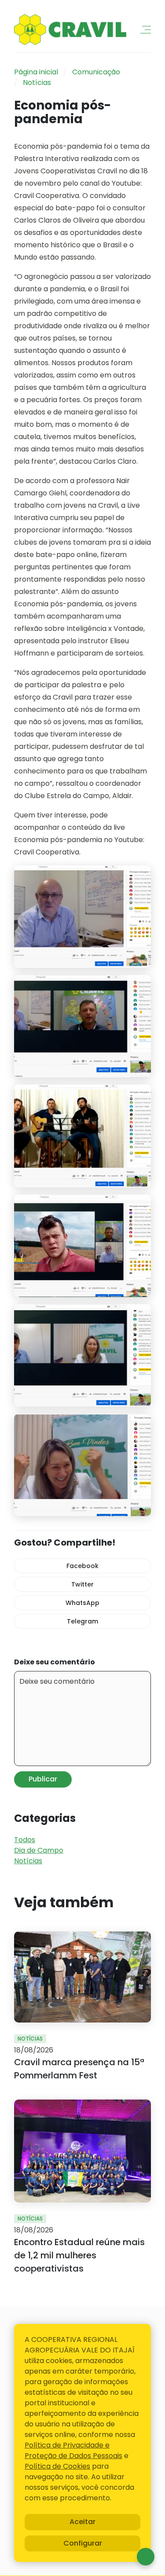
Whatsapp (146, 2557)
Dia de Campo (39, 1850)
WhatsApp (82, 1603)
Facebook (82, 1566)
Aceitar (82, 2522)
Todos (25, 1840)
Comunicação (96, 72)
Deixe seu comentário (55, 1662)
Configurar (83, 2543)
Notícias (37, 82)
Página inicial (36, 72)
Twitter (82, 1584)
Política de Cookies (57, 2466)
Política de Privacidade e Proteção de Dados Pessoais (73, 2450)
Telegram (82, 1621)
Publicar (43, 1779)
